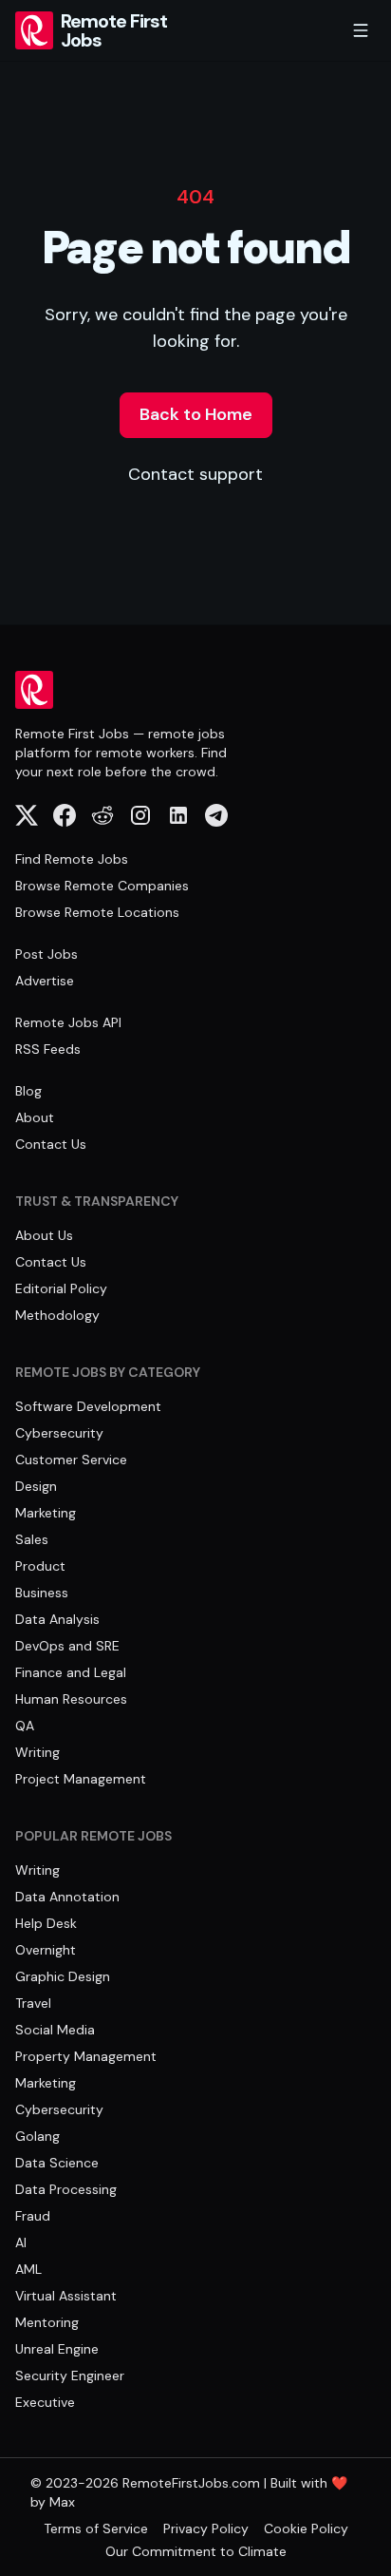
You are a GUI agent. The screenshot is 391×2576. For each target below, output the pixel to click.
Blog (28, 1091)
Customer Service (71, 1460)
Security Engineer (70, 2376)
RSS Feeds (48, 1049)
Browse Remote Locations (97, 912)
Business (42, 1593)
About (35, 1117)
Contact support (195, 474)
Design (36, 1486)
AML (28, 2269)
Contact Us (51, 1144)
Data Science (57, 2163)
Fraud (33, 2216)
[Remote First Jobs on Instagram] (140, 815)
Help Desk (46, 1923)
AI (21, 2242)
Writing (37, 1752)
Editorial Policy (61, 1288)
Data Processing (66, 2189)
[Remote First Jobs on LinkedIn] (178, 815)
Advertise (45, 981)
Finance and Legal (71, 1672)
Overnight (46, 1950)
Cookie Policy (306, 2528)
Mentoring (47, 2322)
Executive (45, 2402)
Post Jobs (47, 954)
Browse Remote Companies (102, 886)
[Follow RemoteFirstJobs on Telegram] (216, 815)
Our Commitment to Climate (196, 2551)
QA (25, 1726)
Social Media (55, 2030)
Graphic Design (63, 1976)
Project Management (81, 1779)
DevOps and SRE (67, 1646)
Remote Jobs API (68, 1022)
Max (62, 2502)
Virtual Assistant (66, 2296)
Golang (37, 2136)
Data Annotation (67, 1897)
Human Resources (71, 1699)
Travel (33, 2003)
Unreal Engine (57, 2349)
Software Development (88, 1406)
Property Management (86, 2056)
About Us (44, 1235)
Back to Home (196, 414)
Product (40, 1566)
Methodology (57, 1315)
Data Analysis (57, 1619)
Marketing (46, 1513)
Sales (32, 1539)
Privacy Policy (206, 2528)
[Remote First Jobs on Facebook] (65, 815)
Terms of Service (96, 2528)
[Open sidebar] (361, 30)
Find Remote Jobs (72, 859)
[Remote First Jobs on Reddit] (102, 815)
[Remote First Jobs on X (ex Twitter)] (27, 815)
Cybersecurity (59, 1433)
